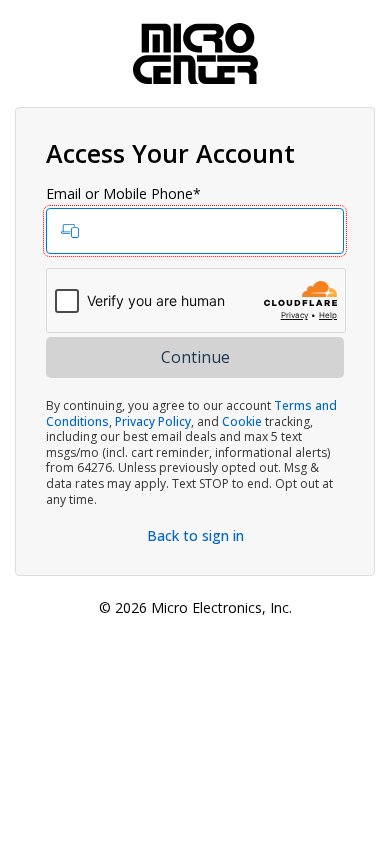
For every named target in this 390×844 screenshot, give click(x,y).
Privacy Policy (153, 421)
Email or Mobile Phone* (123, 194)
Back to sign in (195, 535)
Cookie (242, 421)
